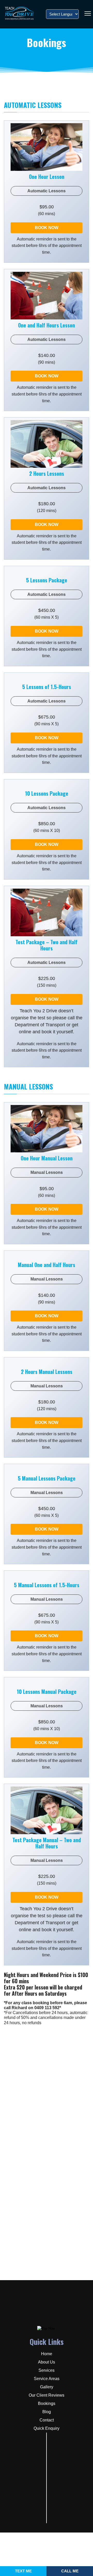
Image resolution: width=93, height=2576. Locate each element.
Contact (47, 2420)
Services (47, 2370)
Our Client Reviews (47, 2395)
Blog (47, 2412)
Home (47, 2354)
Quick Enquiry (47, 2428)
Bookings (47, 2403)
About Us (47, 2362)
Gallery (47, 2387)
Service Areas (47, 2379)
